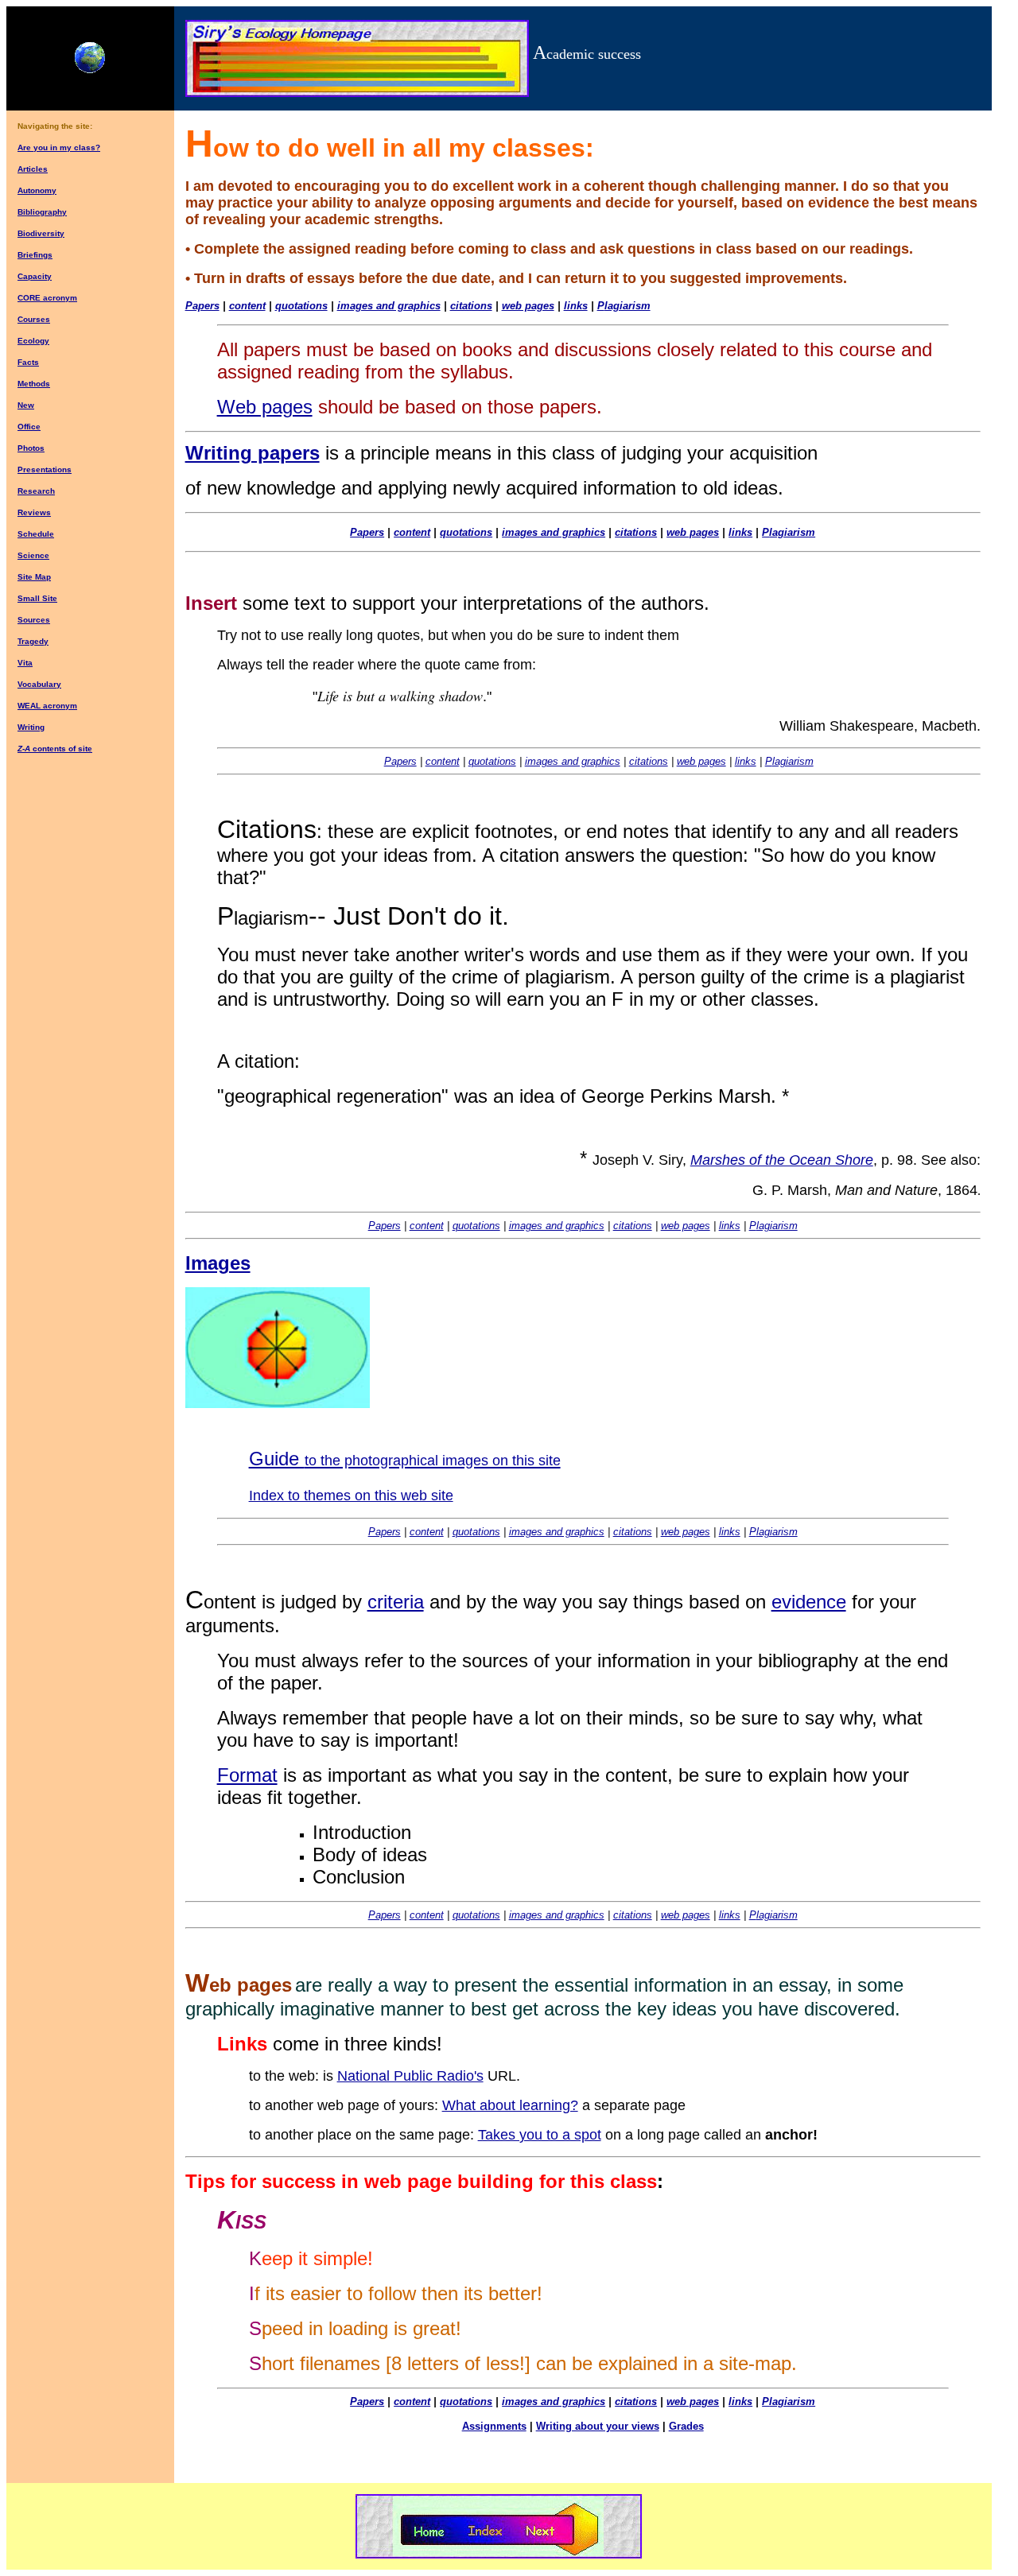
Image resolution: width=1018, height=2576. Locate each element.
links (576, 306)
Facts (28, 362)
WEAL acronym (47, 706)
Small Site (37, 598)
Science (33, 555)
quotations (301, 306)
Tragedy (33, 641)
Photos (31, 448)
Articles (33, 169)
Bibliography (42, 212)
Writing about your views (598, 2426)
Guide (405, 1459)
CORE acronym (47, 298)
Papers (367, 532)
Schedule (36, 534)
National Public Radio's (410, 2076)
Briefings (35, 255)
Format (247, 1775)
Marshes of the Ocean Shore (782, 1160)
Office (29, 427)
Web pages (265, 407)
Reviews (34, 512)
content (247, 306)
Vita (25, 663)
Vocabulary (39, 684)
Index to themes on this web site (351, 1496)
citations (471, 306)
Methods (34, 384)
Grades (686, 2426)
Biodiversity (41, 233)
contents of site (61, 749)
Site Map (34, 577)
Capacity (35, 276)
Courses (34, 319)
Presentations (45, 469)
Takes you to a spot (540, 2135)
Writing (31, 727)
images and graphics (389, 306)
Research (36, 491)
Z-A (24, 749)
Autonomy (37, 190)
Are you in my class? (59, 147)
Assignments (494, 2426)
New (26, 405)
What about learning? (510, 2105)
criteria (396, 1602)
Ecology (33, 341)
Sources (34, 620)
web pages (528, 306)
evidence (809, 1602)
